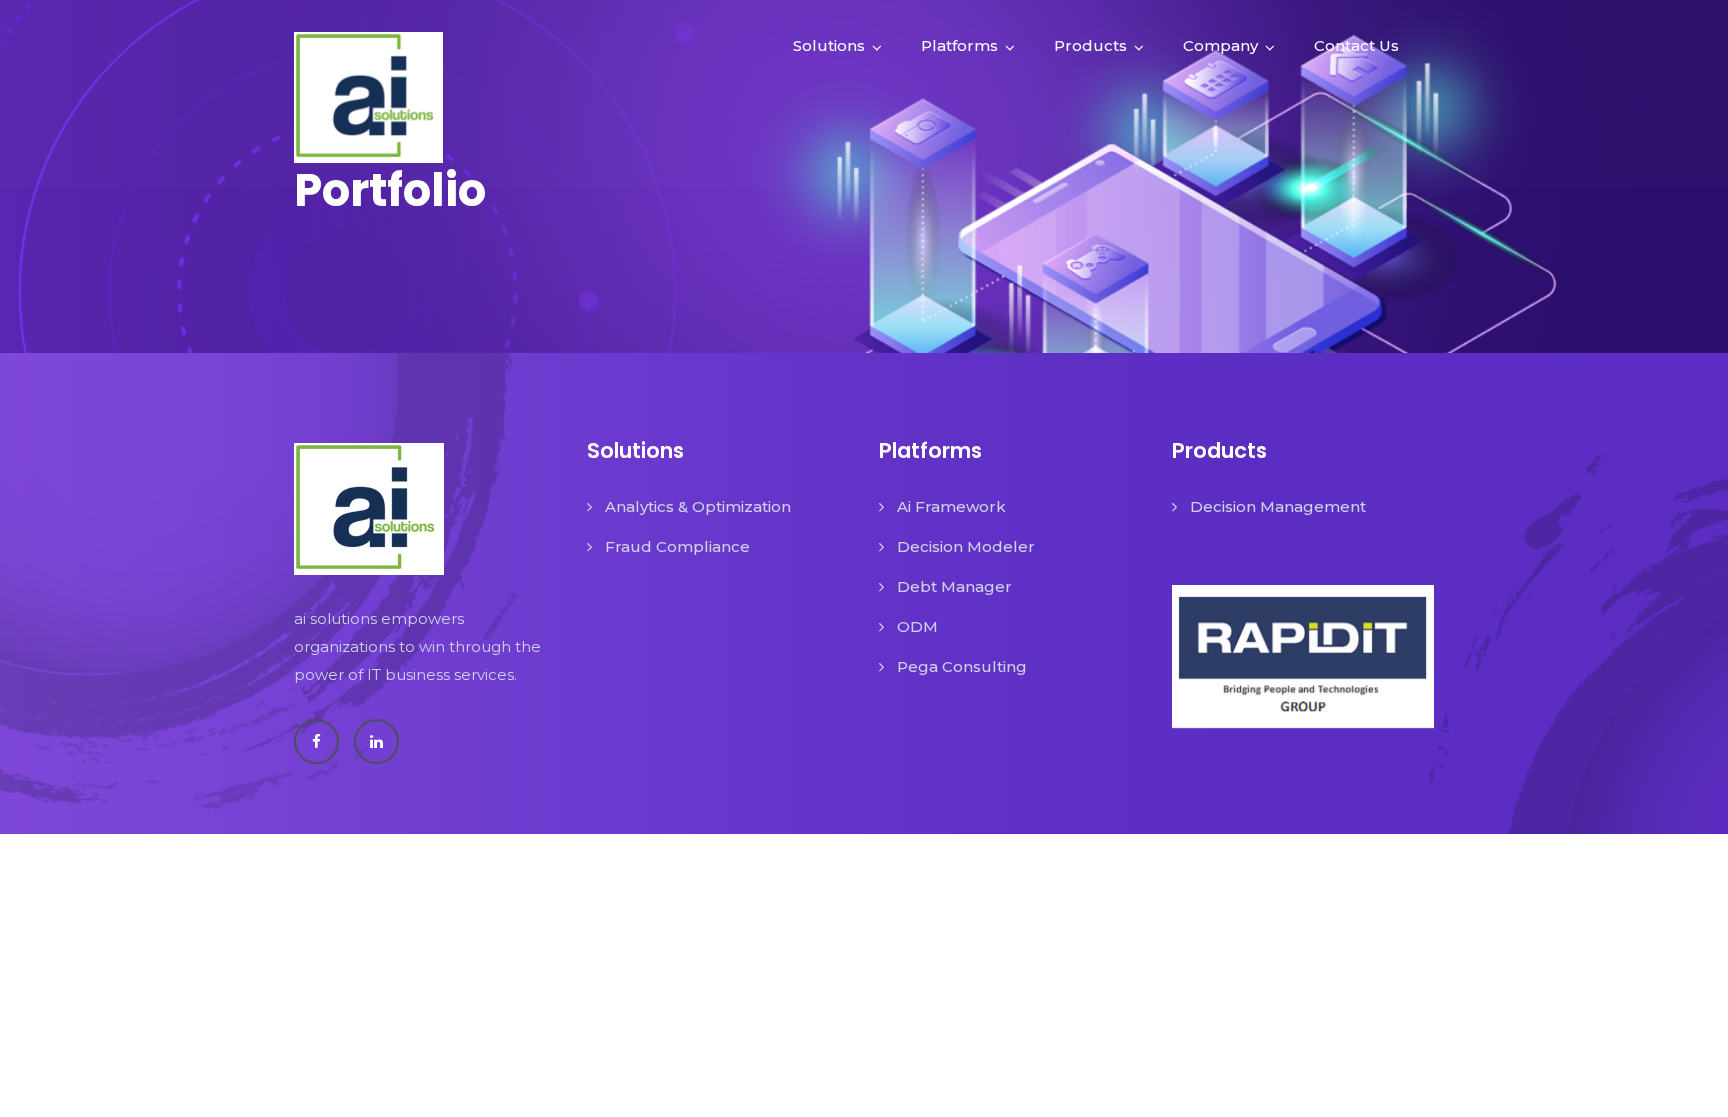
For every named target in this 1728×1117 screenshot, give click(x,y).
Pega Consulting (962, 666)
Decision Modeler (966, 546)
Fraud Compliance (677, 546)
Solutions (829, 45)
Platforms (959, 45)
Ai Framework (951, 506)
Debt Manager (954, 586)
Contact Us (1356, 45)
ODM (917, 626)
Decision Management (1278, 506)
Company (1220, 45)
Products (1090, 45)
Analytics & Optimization (698, 506)
